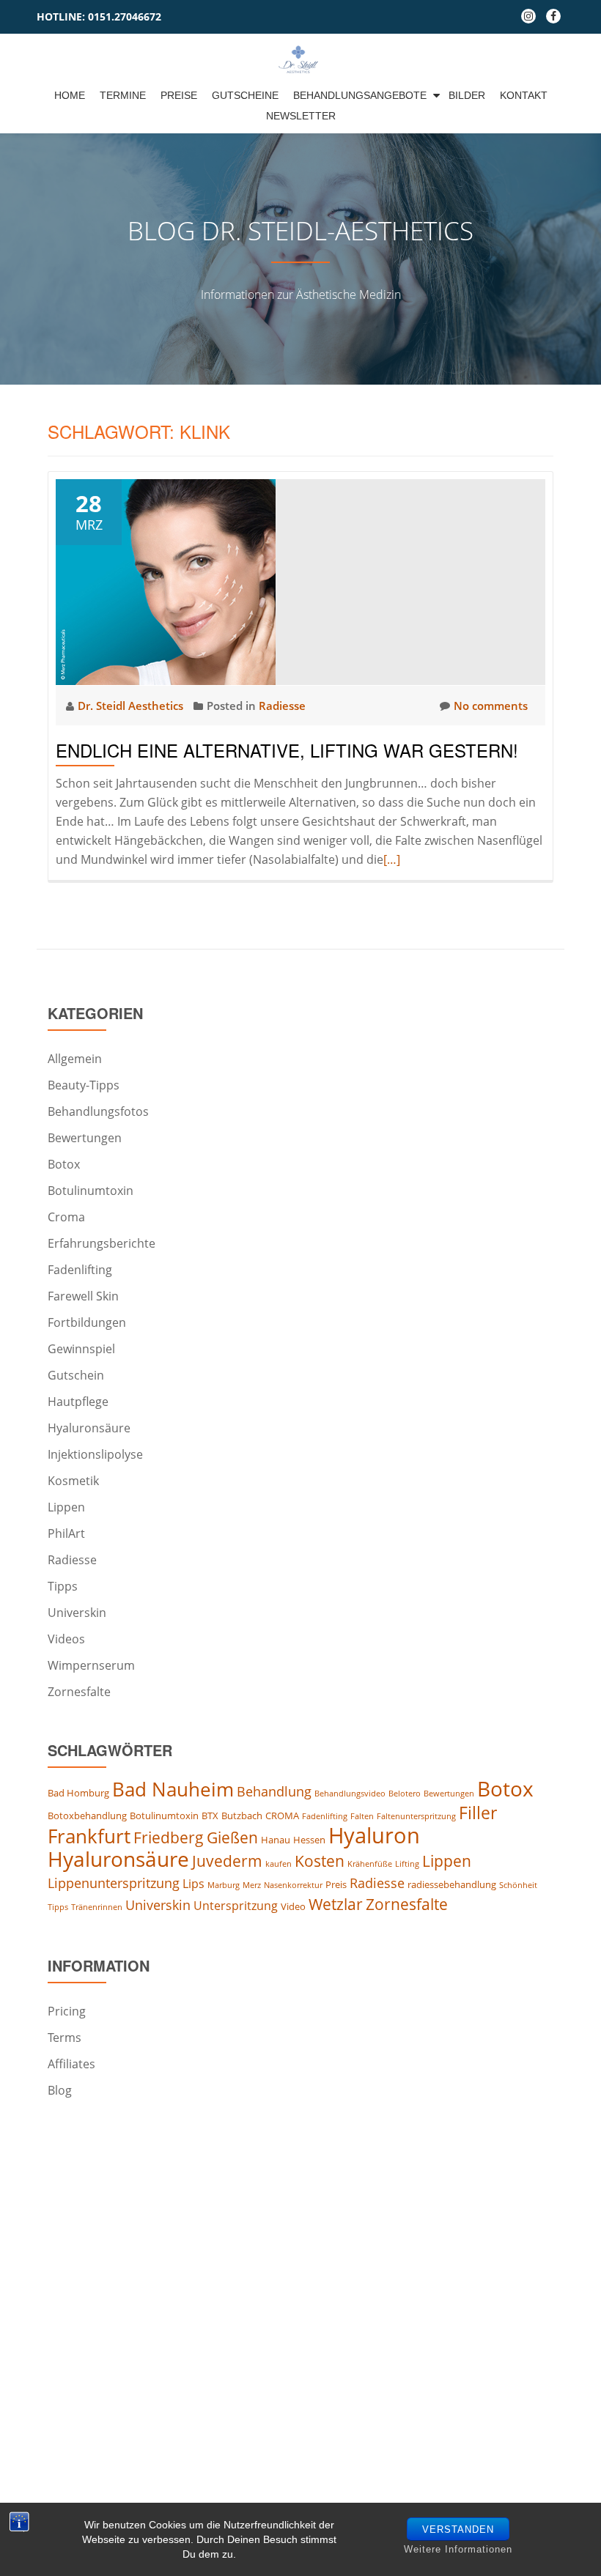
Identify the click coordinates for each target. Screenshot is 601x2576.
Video (293, 1906)
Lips (193, 1884)
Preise (179, 95)
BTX (210, 1816)
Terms (64, 2038)
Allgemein (75, 1059)
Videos (66, 1639)
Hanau (276, 1840)
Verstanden (458, 2529)
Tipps (63, 1586)
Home (70, 95)
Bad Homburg (78, 1793)
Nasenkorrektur (293, 1885)
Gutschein (76, 1375)
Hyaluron (374, 1835)
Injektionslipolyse (95, 1454)
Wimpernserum (91, 1665)
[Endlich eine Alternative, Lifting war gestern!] (166, 581)
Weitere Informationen (458, 2549)
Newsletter (301, 116)
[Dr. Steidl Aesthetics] (301, 59)
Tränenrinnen (97, 1907)
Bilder (467, 95)
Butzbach (242, 1816)
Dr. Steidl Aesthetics (132, 706)
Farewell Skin (83, 1296)
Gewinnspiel (81, 1349)
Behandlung (274, 1791)
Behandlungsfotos (98, 1111)
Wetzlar (336, 1904)
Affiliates (71, 2064)
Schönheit (518, 1885)
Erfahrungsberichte (102, 1243)
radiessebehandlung (452, 1884)
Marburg (224, 1885)
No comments (491, 706)
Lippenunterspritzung (114, 1883)
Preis (336, 1884)
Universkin (77, 1613)
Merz (252, 1885)
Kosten (320, 1861)
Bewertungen (85, 1138)
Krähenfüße (370, 1864)
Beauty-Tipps (84, 1085)
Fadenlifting (80, 1270)
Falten (362, 1816)
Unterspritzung (236, 1906)
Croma (66, 1217)
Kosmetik (73, 1481)
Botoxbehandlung (87, 1816)
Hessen (309, 1840)
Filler (478, 1813)
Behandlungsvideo (350, 1794)
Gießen (232, 1837)
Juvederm (227, 1861)
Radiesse (282, 706)
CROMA (282, 1816)
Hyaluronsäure (89, 1428)
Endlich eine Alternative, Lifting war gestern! (287, 750)
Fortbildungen (87, 1322)
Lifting (407, 1864)
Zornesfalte (79, 1692)
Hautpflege (78, 1402)
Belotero (405, 1794)
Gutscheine (245, 95)
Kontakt (524, 95)
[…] (392, 859)
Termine (123, 95)
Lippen (66, 1507)
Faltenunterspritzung (416, 1816)
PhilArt (66, 1533)
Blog (60, 2090)
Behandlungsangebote (360, 95)
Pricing (67, 2011)
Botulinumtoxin (91, 1191)
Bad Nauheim (173, 1789)
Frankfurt (89, 1836)
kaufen (279, 1864)
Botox (64, 1164)
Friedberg (169, 1837)
